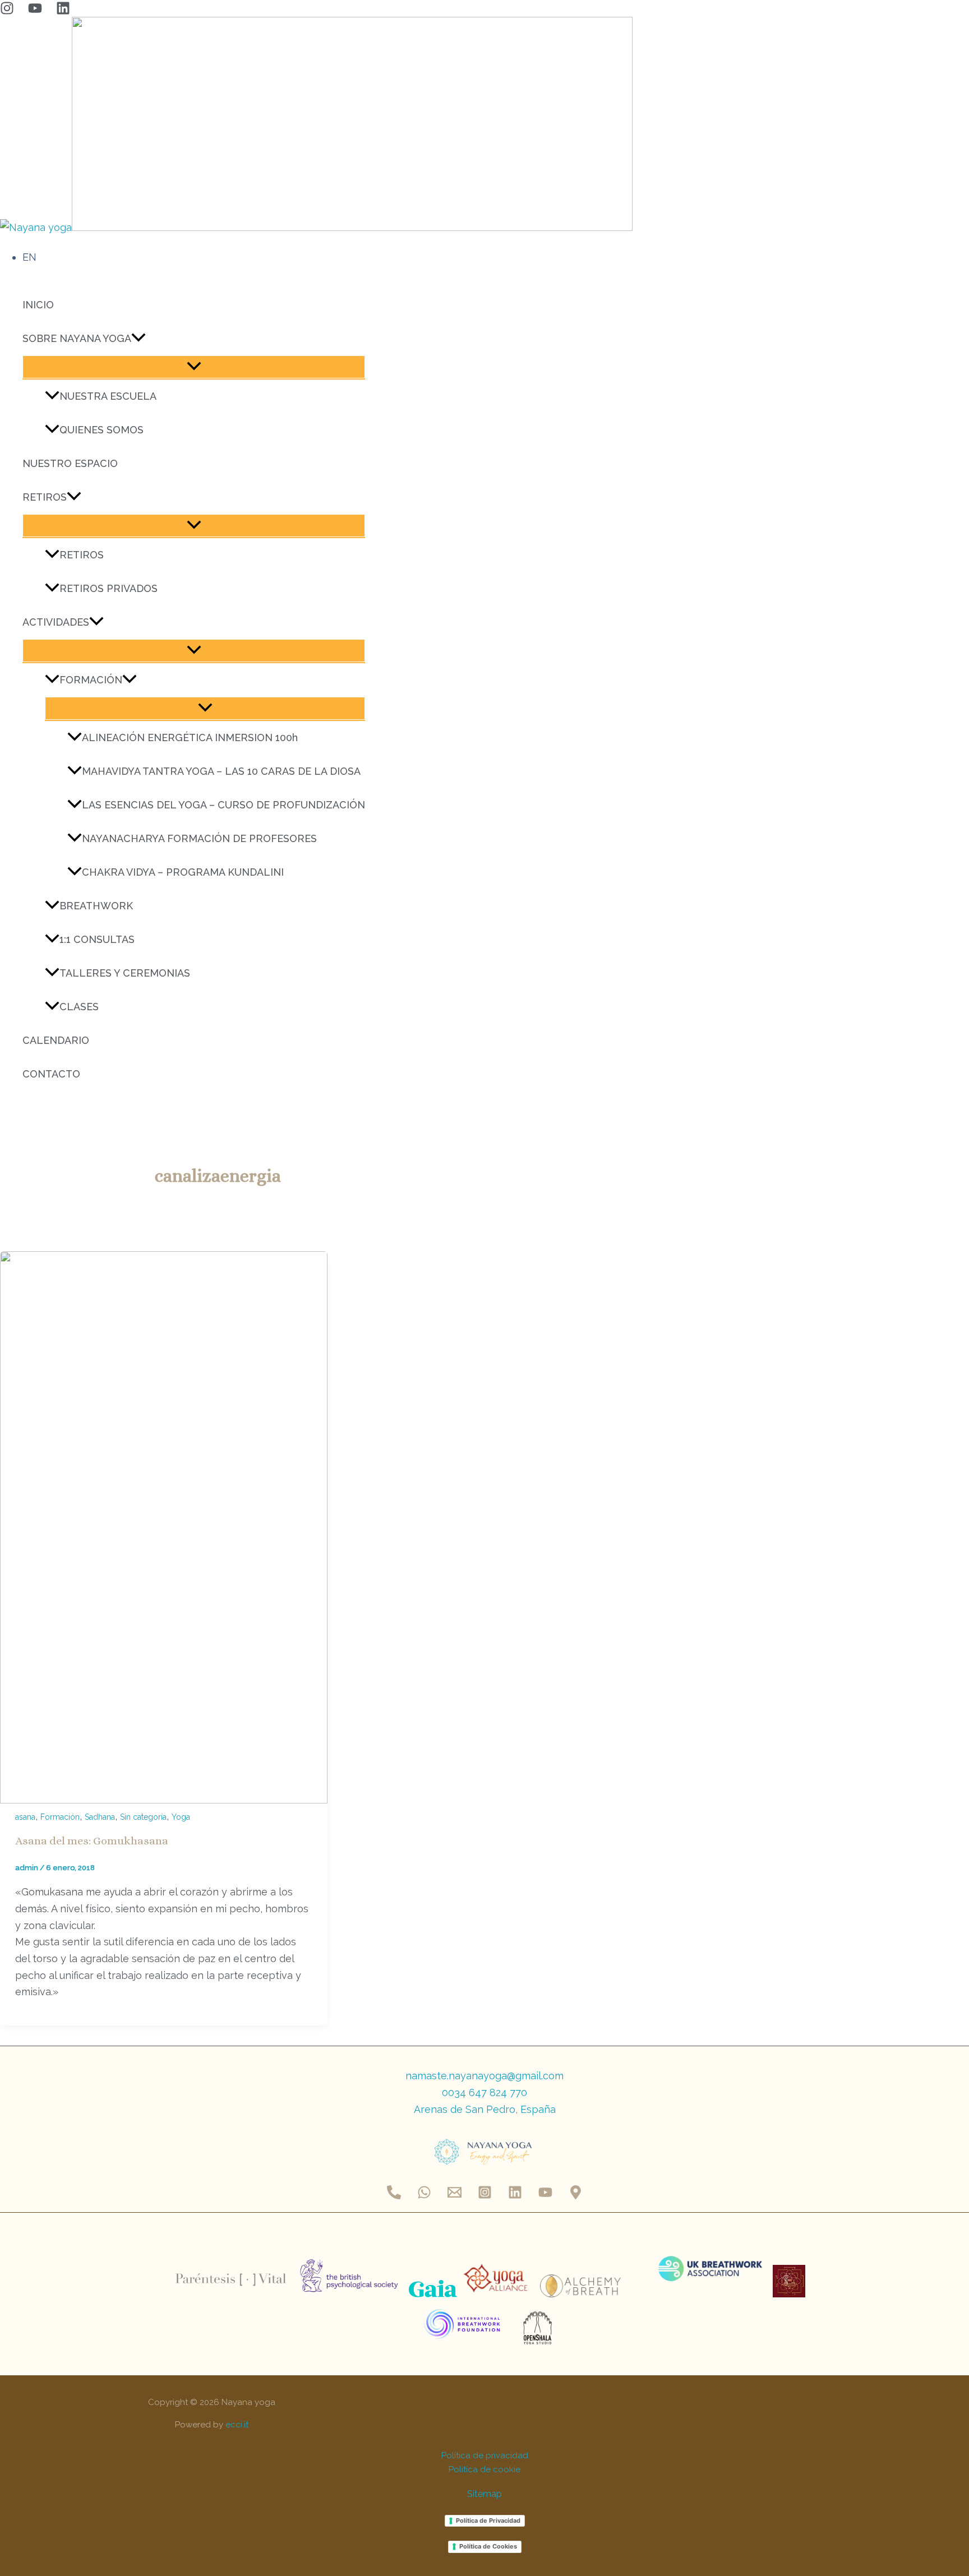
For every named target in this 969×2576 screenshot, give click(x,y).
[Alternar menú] (194, 367)
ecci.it (237, 2425)
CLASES (79, 1007)
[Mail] (454, 2196)
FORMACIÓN (91, 680)
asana (25, 1817)
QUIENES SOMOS (101, 430)
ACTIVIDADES (56, 622)
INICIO (38, 305)
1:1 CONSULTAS (97, 939)
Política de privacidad (485, 2455)
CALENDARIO (56, 1040)
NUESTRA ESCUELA (108, 396)
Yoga (181, 1817)
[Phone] (394, 2196)
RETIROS (45, 497)
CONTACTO (51, 1074)
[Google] (576, 2196)
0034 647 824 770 (484, 2092)
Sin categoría (143, 1817)
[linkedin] (63, 11)
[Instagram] (7, 11)
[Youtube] (545, 2196)
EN (29, 257)
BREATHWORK (96, 906)
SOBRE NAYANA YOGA (77, 338)
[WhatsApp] (424, 2196)
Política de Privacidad (488, 2520)
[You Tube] (35, 11)
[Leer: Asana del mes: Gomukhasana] (164, 1800)
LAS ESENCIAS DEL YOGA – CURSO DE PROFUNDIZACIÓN (223, 805)
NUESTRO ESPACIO (70, 463)
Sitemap (484, 2494)
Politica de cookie (484, 2469)
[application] (139, 339)
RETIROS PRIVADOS (109, 588)
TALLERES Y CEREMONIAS (125, 973)
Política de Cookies (488, 2546)
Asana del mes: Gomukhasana (92, 1841)
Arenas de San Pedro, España (485, 2109)
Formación (60, 1817)
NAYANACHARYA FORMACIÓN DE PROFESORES (199, 838)
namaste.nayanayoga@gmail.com (484, 2076)
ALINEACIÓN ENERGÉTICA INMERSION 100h (190, 737)
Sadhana (100, 1817)
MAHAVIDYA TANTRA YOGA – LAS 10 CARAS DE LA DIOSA (221, 771)
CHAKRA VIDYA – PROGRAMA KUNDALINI (183, 872)
